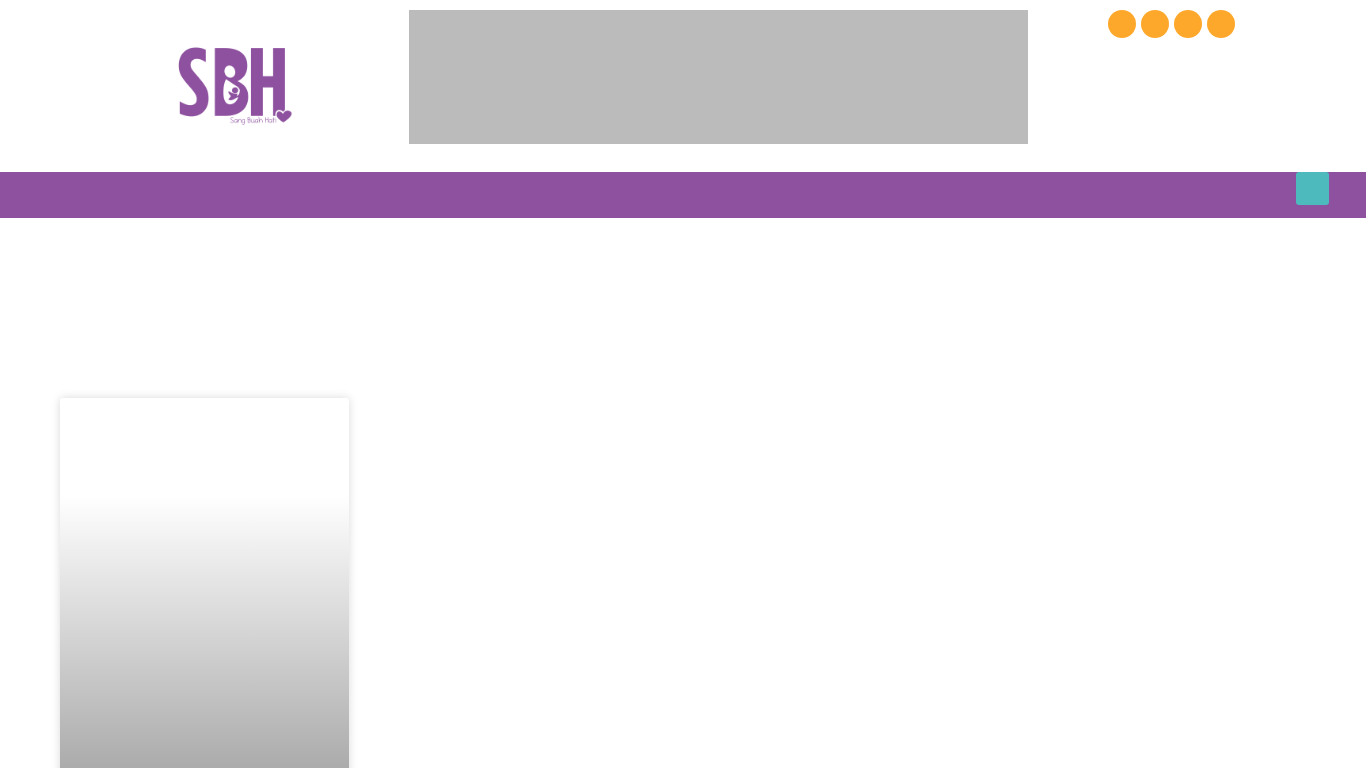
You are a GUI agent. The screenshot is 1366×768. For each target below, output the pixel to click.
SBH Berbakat (1106, 195)
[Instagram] (1188, 24)
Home (194, 195)
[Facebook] (1122, 24)
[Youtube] (1155, 24)
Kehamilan (273, 195)
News (604, 195)
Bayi (368, 195)
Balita (446, 195)
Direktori (804, 195)
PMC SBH (1000, 195)
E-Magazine (902, 195)
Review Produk (697, 195)
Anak (527, 195)
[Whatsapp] (1221, 24)
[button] (1312, 188)
